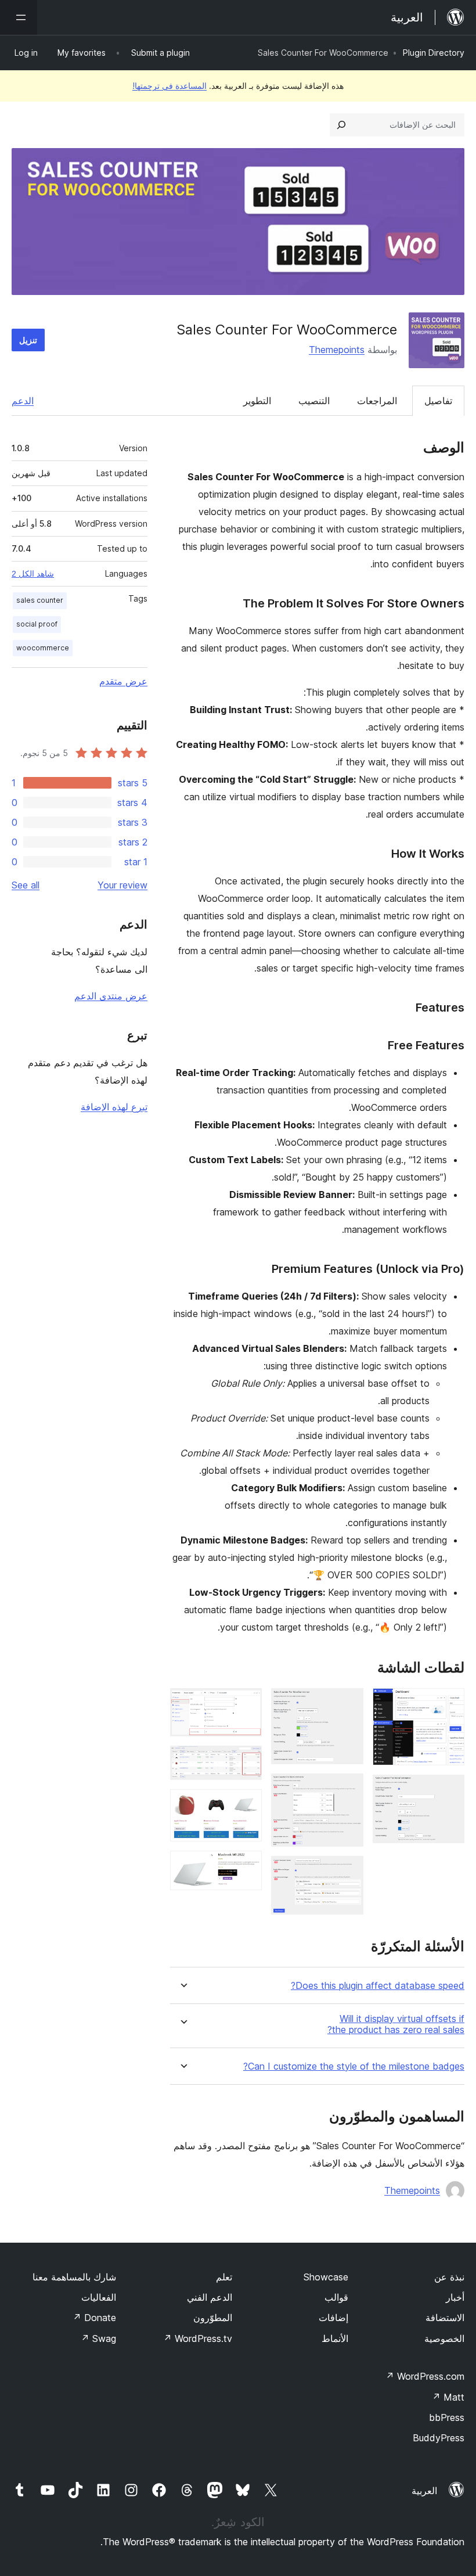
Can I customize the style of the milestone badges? (354, 2066)
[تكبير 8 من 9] (246, 1805)
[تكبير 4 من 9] (348, 1789)
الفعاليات (99, 2297)
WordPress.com (425, 2376)
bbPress (447, 2417)
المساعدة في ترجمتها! (170, 86)
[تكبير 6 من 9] (246, 1704)
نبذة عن (449, 2277)
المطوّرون (213, 2318)
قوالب (336, 2297)
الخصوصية (444, 2338)
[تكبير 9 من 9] (246, 1866)
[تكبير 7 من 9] (246, 1761)
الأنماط (335, 2338)
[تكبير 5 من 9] (348, 1872)
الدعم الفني (210, 2297)
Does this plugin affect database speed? (378, 1986)
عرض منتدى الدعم (111, 996)
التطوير (257, 401)
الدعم (23, 401)
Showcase (326, 2277)
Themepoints (337, 350)
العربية (424, 2491)
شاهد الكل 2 (33, 574)
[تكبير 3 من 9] (348, 1704)
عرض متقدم (123, 681)
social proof (37, 624)
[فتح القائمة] (19, 17)
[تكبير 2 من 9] (449, 1790)
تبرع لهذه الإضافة (114, 1107)
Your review (122, 885)
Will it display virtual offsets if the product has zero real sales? (396, 2024)
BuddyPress (439, 2438)
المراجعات (377, 401)
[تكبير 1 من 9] (449, 1704)
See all (26, 885)
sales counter (40, 600)
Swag (98, 2338)
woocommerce (43, 648)
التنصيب (314, 401)
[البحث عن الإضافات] (341, 125)
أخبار (455, 2297)
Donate (94, 2318)
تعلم (224, 2277)
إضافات (333, 2318)
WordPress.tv (198, 2338)
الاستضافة (445, 2318)
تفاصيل (438, 401)
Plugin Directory (434, 53)
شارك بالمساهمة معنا (74, 2277)
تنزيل (28, 340)
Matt (448, 2397)
